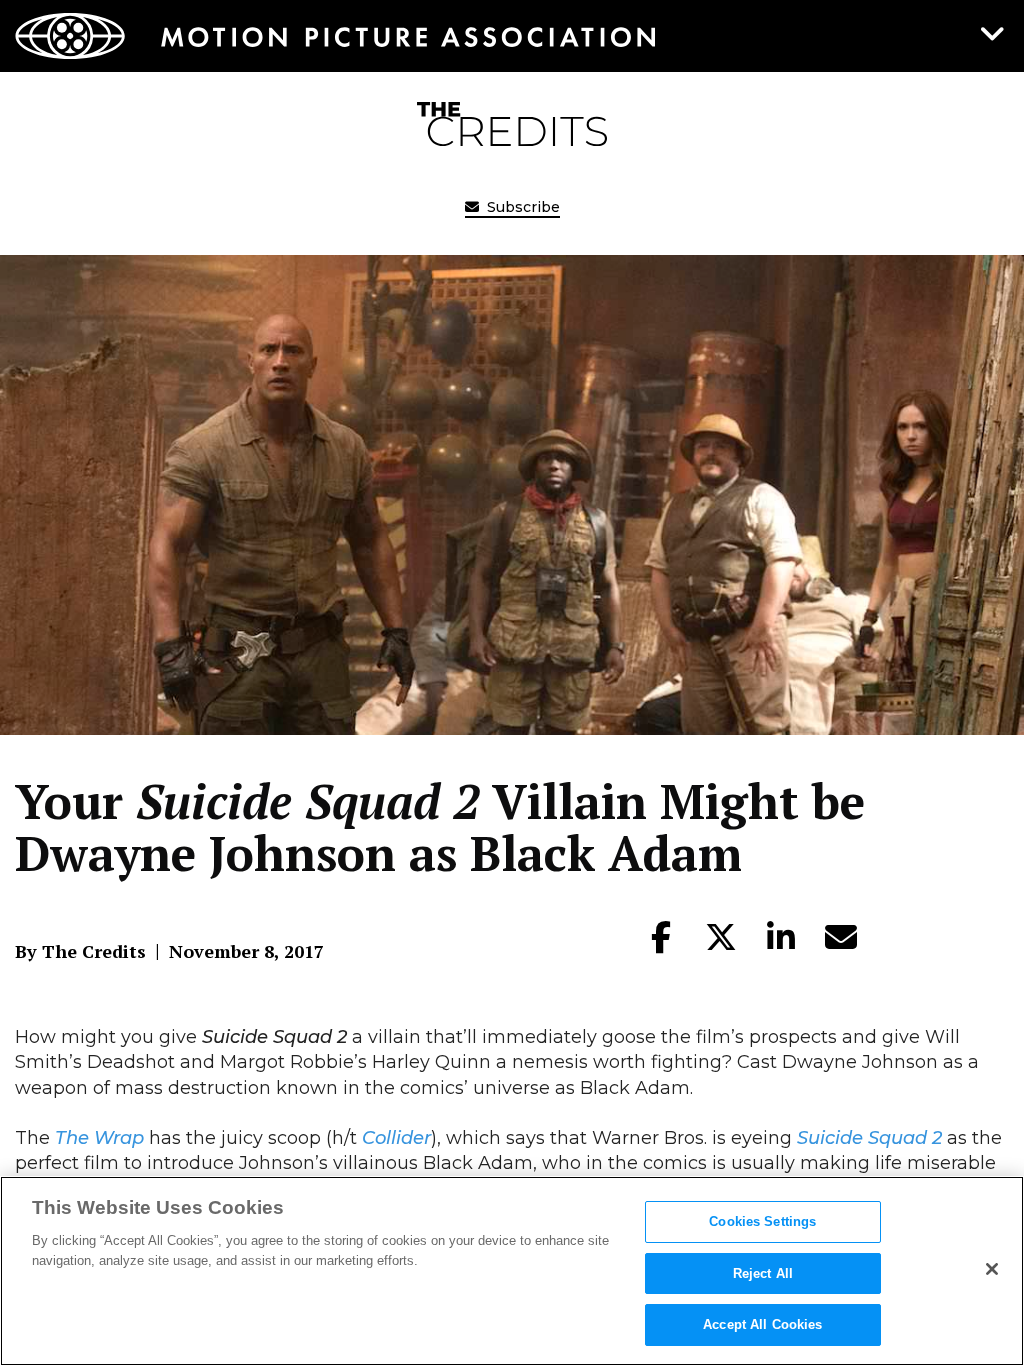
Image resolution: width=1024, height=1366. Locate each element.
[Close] (992, 1269)
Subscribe (521, 207)
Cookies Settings (762, 1221)
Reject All (763, 1273)
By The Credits (80, 951)
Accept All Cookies (762, 1324)
